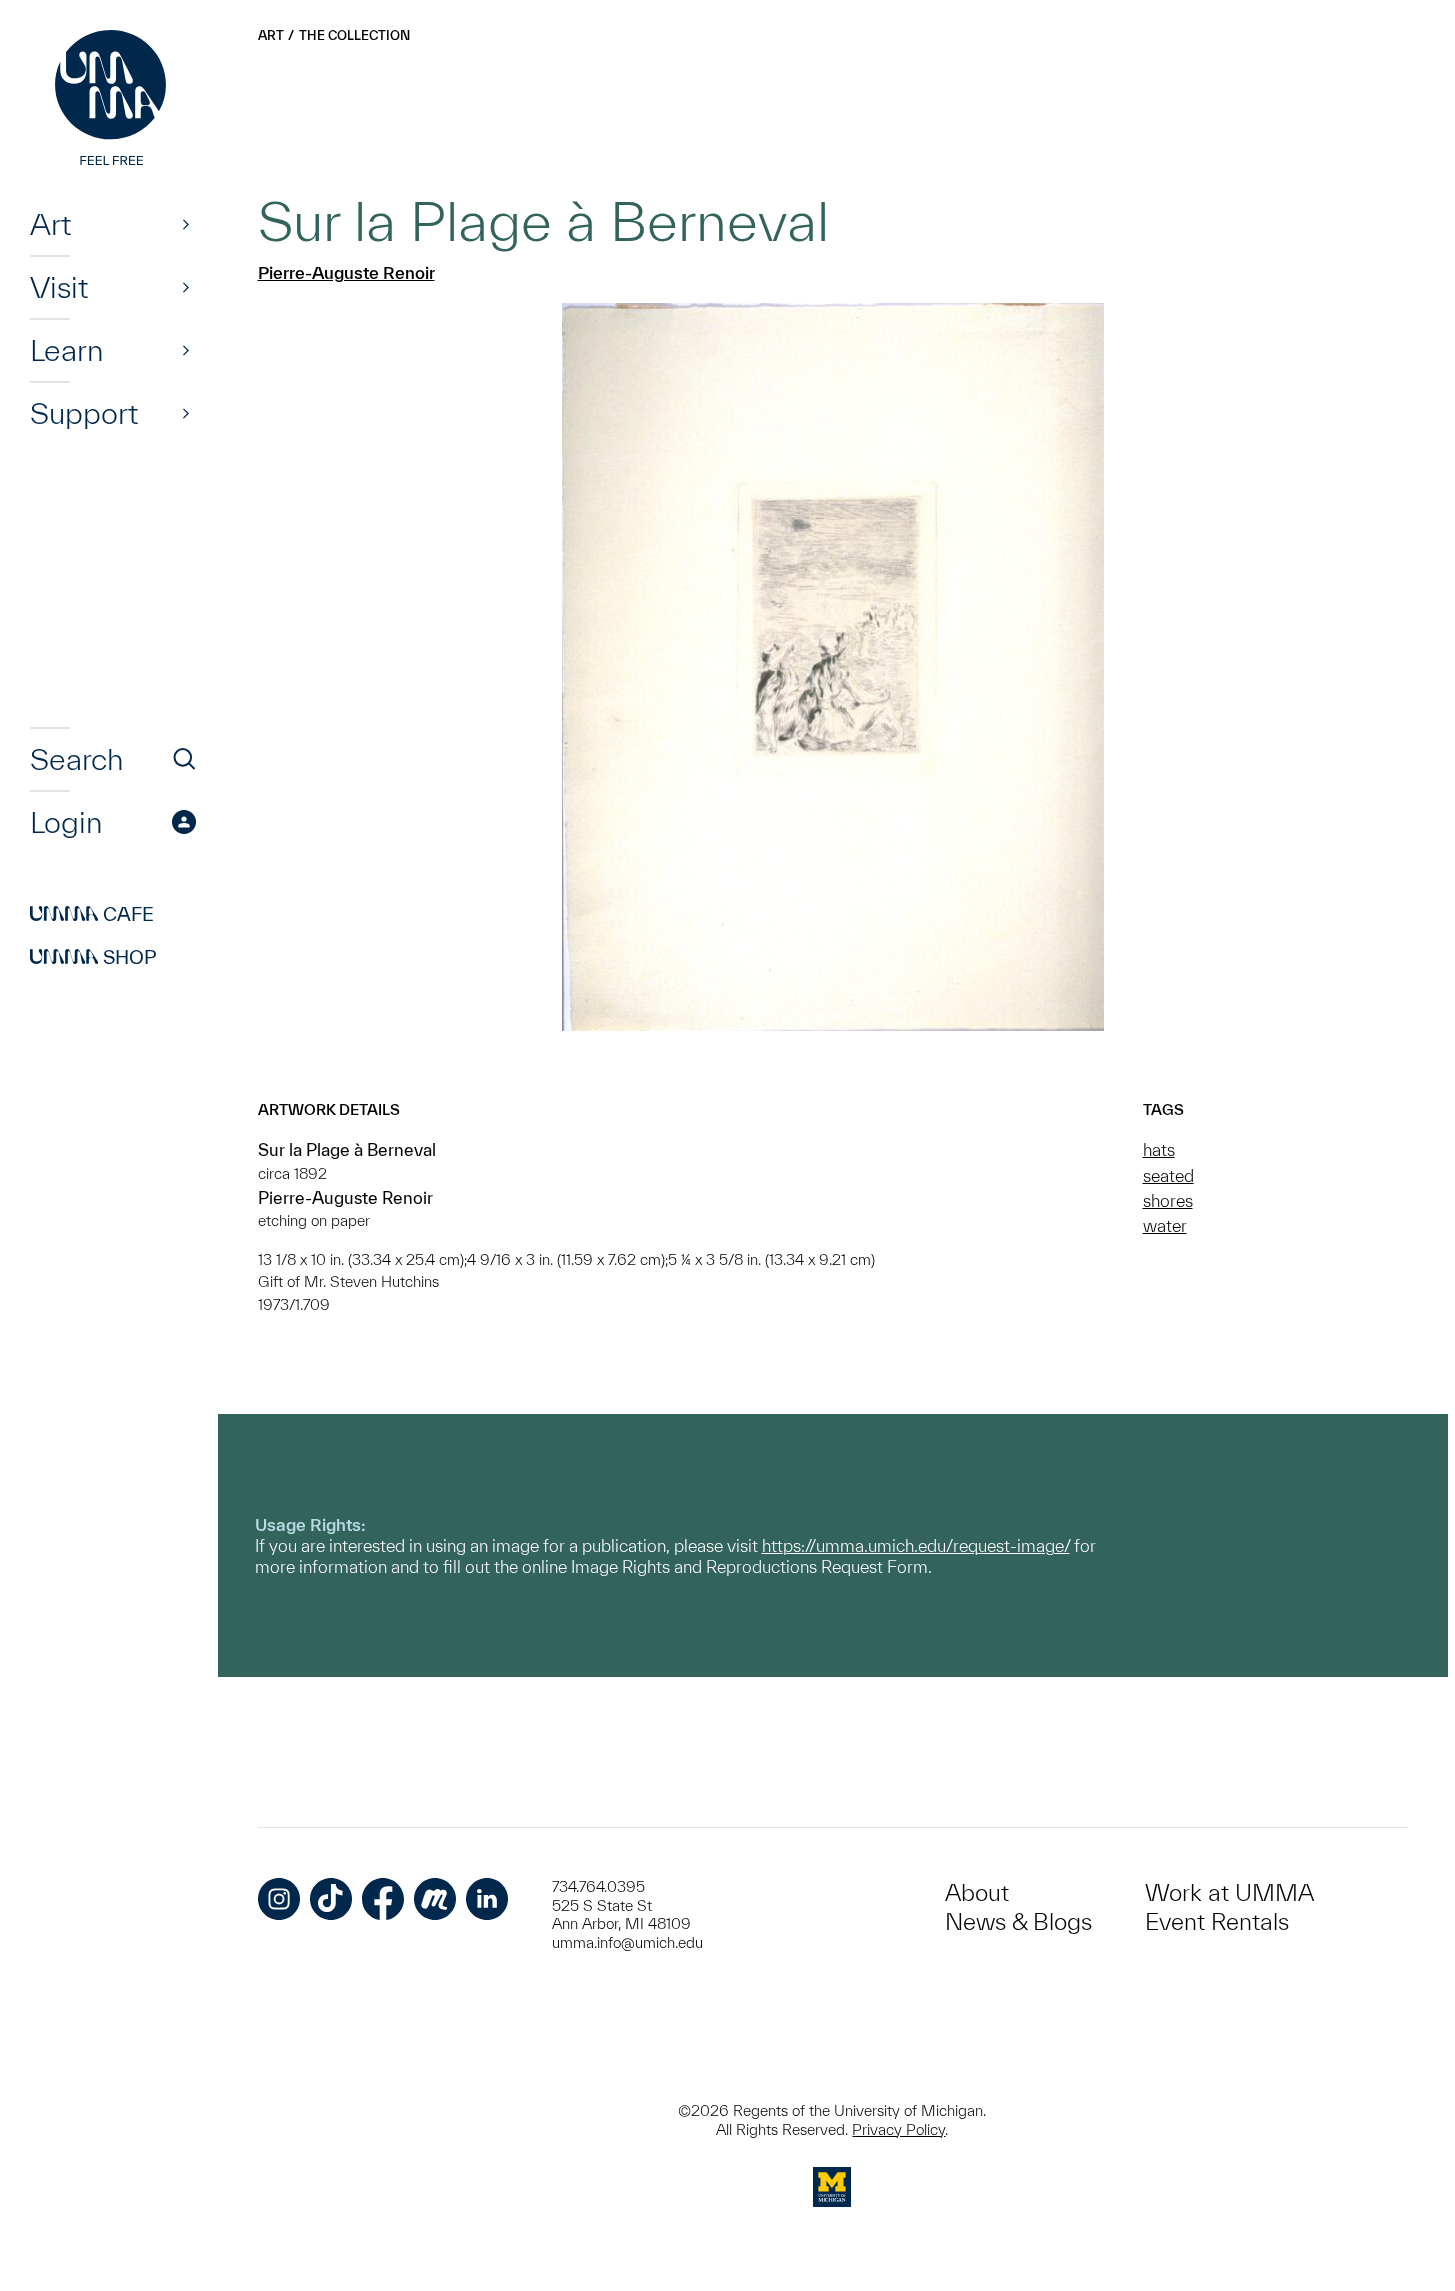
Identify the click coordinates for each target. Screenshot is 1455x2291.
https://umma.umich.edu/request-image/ (916, 1545)
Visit (59, 287)
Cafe (92, 914)
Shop (93, 957)
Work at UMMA (1229, 1892)
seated (1168, 1175)
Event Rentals (1217, 1921)
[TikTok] (331, 1899)
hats (1159, 1149)
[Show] (186, 224)
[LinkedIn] (487, 1899)
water (1165, 1225)
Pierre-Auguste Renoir (346, 272)
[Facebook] (383, 1899)
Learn (66, 350)
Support (84, 413)
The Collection (354, 35)
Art (50, 224)
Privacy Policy (898, 2129)
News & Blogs (1018, 1921)
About (977, 1892)
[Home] (113, 100)
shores (1168, 1200)
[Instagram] (279, 1899)
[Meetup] (435, 1899)
